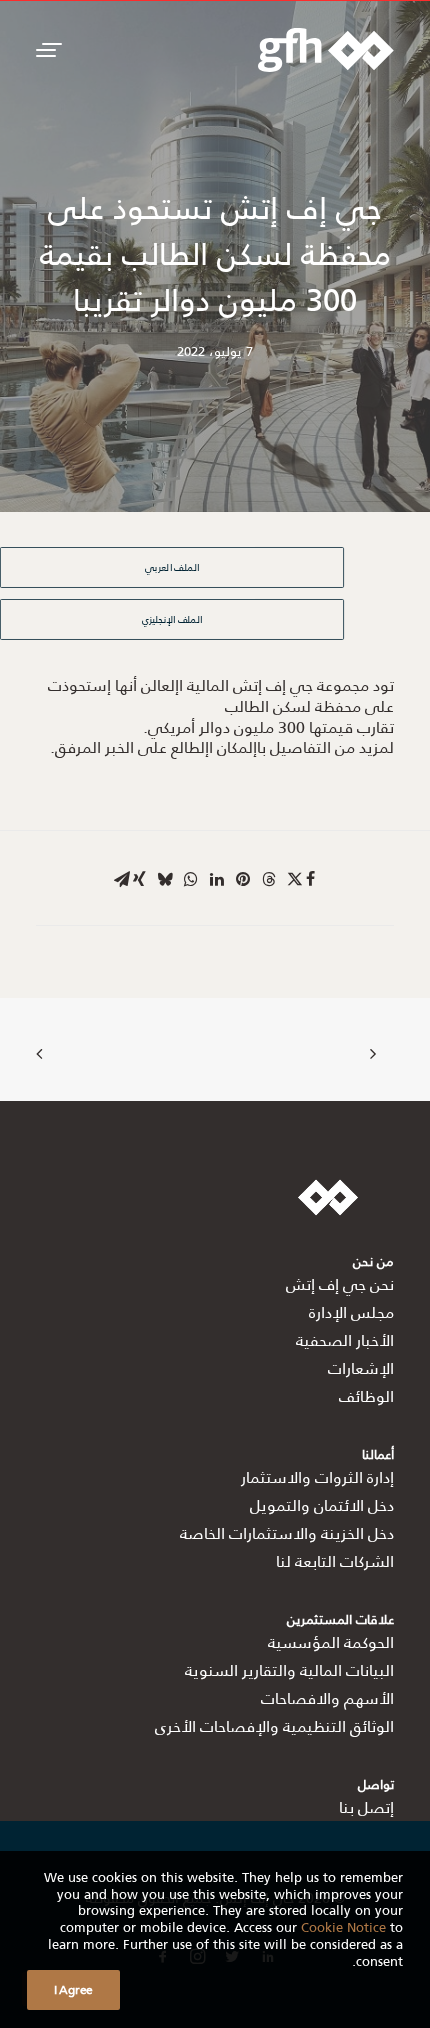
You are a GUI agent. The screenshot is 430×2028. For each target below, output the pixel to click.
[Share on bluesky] (165, 879)
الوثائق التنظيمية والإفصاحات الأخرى (274, 1725)
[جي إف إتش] (326, 50)
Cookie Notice (343, 1926)
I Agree (73, 1989)
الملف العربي (172, 567)
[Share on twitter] (295, 879)
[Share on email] (122, 879)
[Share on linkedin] (217, 879)
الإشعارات (361, 1367)
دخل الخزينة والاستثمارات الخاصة (287, 1532)
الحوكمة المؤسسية (331, 1641)
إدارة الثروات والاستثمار (317, 1476)
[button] (46, 50)
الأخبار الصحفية (345, 1339)
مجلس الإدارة (351, 1311)
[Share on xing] (139, 879)
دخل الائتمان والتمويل (322, 1504)
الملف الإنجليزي (172, 619)
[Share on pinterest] (243, 879)
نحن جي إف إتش (340, 1283)
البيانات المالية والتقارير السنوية (289, 1669)
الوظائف (366, 1395)
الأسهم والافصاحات (327, 1697)
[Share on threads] (269, 879)
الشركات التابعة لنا (335, 1560)
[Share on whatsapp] (191, 879)
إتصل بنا (366, 1806)
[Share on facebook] (310, 879)
